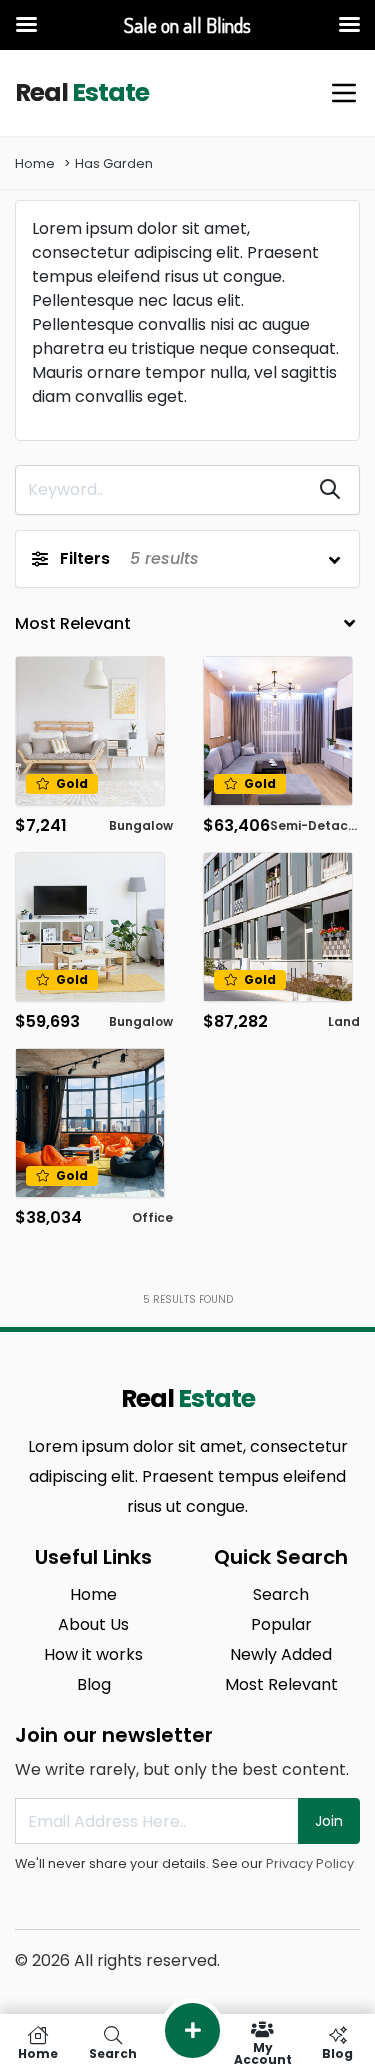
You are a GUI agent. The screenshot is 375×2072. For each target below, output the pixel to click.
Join (329, 1821)
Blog (94, 1684)
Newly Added (281, 1654)
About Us (93, 1624)
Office (152, 1217)
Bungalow (141, 825)
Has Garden (114, 163)
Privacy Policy (310, 1863)
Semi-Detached (321, 825)
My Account (263, 2052)
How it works (93, 1654)
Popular (281, 1624)
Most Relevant (281, 1684)
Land (344, 1021)
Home (35, 163)
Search (281, 1594)
